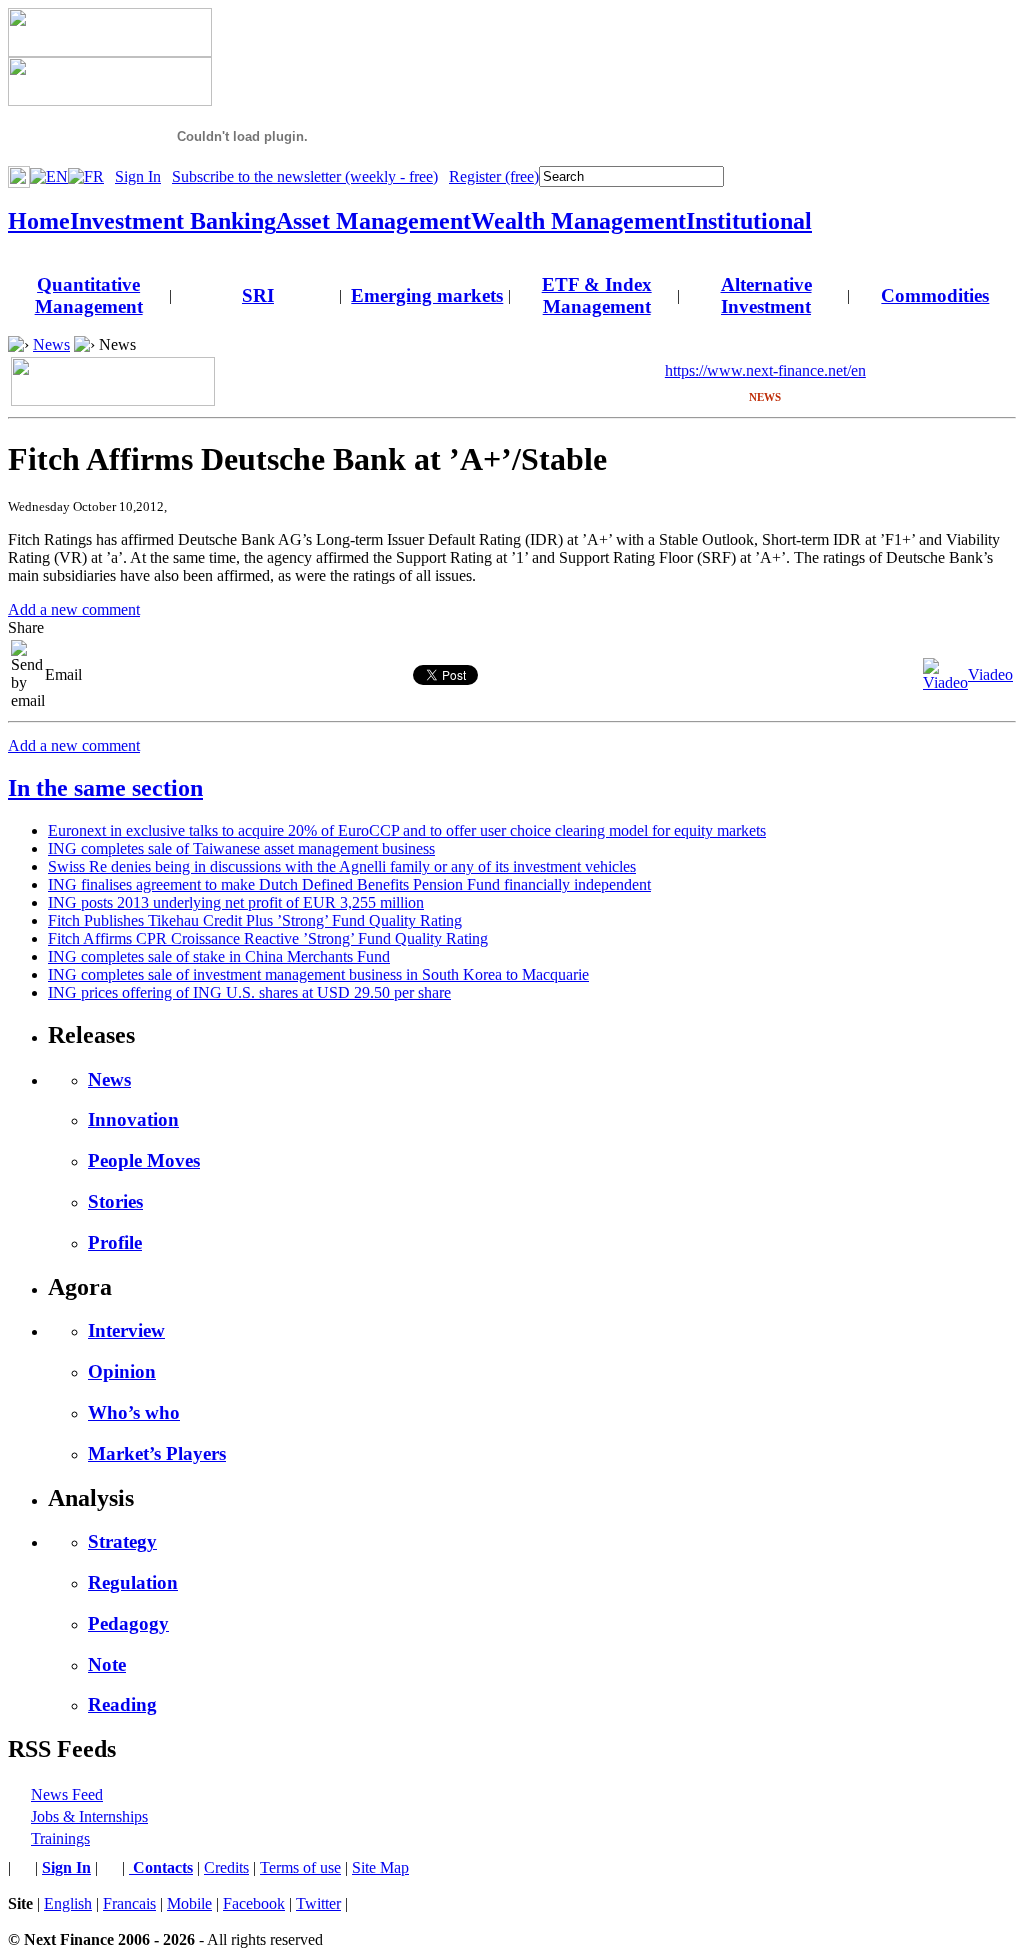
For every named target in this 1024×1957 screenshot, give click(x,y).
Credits (226, 1867)
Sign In (138, 176)
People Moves (144, 1160)
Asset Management (373, 221)
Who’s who (134, 1412)
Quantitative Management (89, 295)
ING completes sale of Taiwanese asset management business (241, 848)
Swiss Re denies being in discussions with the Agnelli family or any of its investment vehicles (342, 866)
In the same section (105, 788)
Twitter (318, 1903)
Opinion (122, 1371)
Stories (115, 1201)
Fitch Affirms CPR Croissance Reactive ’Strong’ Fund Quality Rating (268, 938)
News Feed (67, 1794)
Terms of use (300, 1867)
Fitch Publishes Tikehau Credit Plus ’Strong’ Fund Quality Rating (255, 920)
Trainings (60, 1838)
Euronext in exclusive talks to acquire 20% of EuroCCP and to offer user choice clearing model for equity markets (407, 830)
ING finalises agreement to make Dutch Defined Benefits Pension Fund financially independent (349, 884)
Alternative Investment (766, 295)
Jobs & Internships (89, 1816)
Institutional (749, 221)
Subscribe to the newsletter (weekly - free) (305, 176)
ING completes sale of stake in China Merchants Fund (219, 956)
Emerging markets (427, 295)
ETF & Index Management (597, 295)
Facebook (254, 1903)
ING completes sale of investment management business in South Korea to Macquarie (318, 974)
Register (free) (494, 176)
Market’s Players (157, 1453)
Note (107, 1664)
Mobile (189, 1903)
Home (39, 221)
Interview (126, 1330)
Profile (115, 1242)
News (51, 344)
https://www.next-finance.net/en (765, 370)
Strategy (122, 1541)
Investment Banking (173, 221)
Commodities (935, 295)
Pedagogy (128, 1623)
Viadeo (990, 674)
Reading (122, 1704)
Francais (129, 1903)
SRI (258, 295)
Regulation (133, 1582)
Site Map (380, 1867)
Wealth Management (578, 221)
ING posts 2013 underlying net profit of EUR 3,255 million (236, 902)
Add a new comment (74, 609)
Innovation (133, 1119)
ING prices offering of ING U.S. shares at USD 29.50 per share (249, 992)
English (68, 1903)
